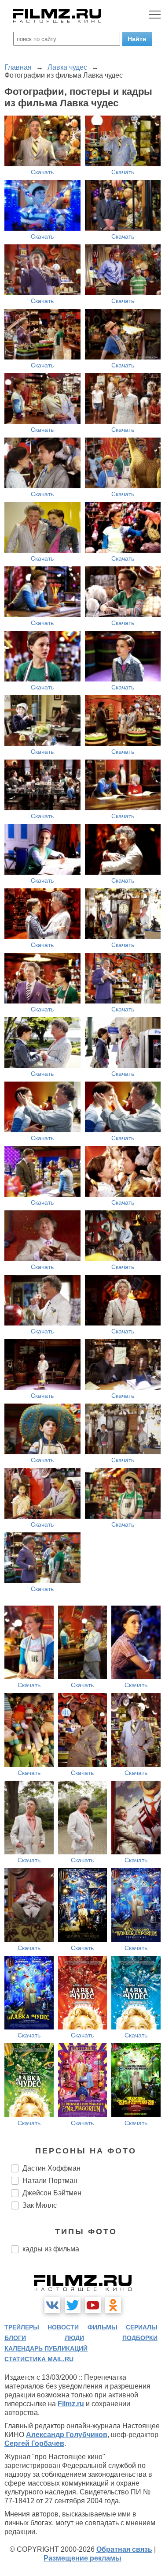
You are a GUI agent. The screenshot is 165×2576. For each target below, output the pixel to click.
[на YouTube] (93, 2305)
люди (74, 2338)
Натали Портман (50, 2181)
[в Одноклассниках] (113, 2305)
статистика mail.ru (39, 2359)
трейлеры (22, 2327)
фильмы (103, 2327)
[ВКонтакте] (52, 2305)
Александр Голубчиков (67, 2435)
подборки (140, 2338)
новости (63, 2327)
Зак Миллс (40, 2205)
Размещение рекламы (82, 2558)
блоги (15, 2338)
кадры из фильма (51, 2249)
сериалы (142, 2327)
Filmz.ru (71, 2404)
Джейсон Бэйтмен (52, 2193)
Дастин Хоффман (51, 2168)
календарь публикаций (46, 2348)
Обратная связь (124, 2549)
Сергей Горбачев (34, 2443)
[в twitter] (73, 2305)
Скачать (42, 172)
